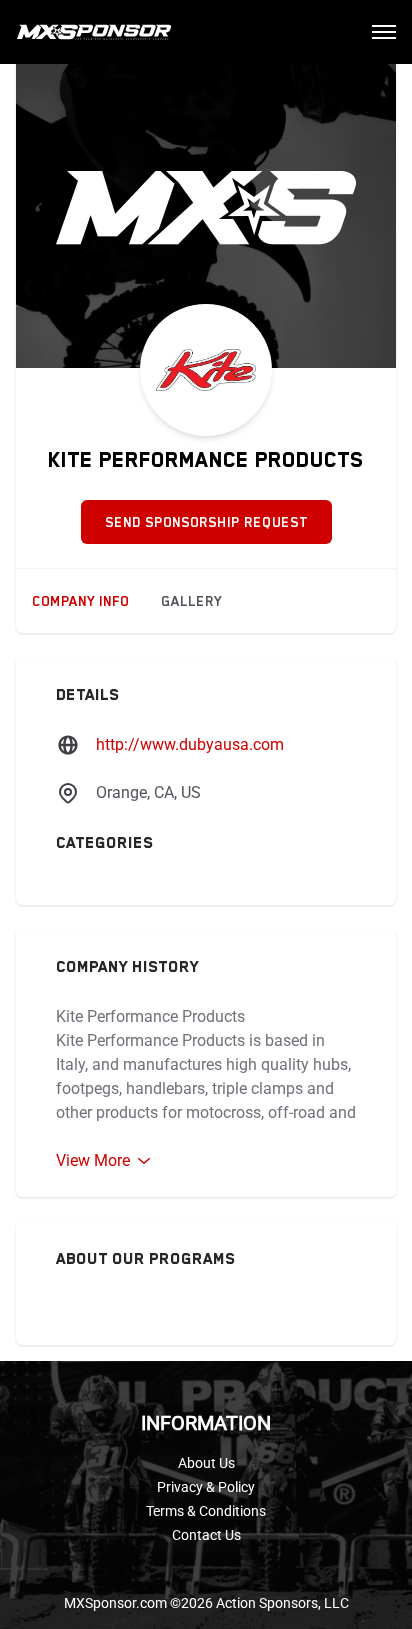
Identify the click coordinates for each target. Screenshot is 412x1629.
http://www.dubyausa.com (190, 744)
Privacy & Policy (206, 1487)
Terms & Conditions (206, 1511)
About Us (206, 1463)
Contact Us (206, 1535)
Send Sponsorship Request (206, 522)
